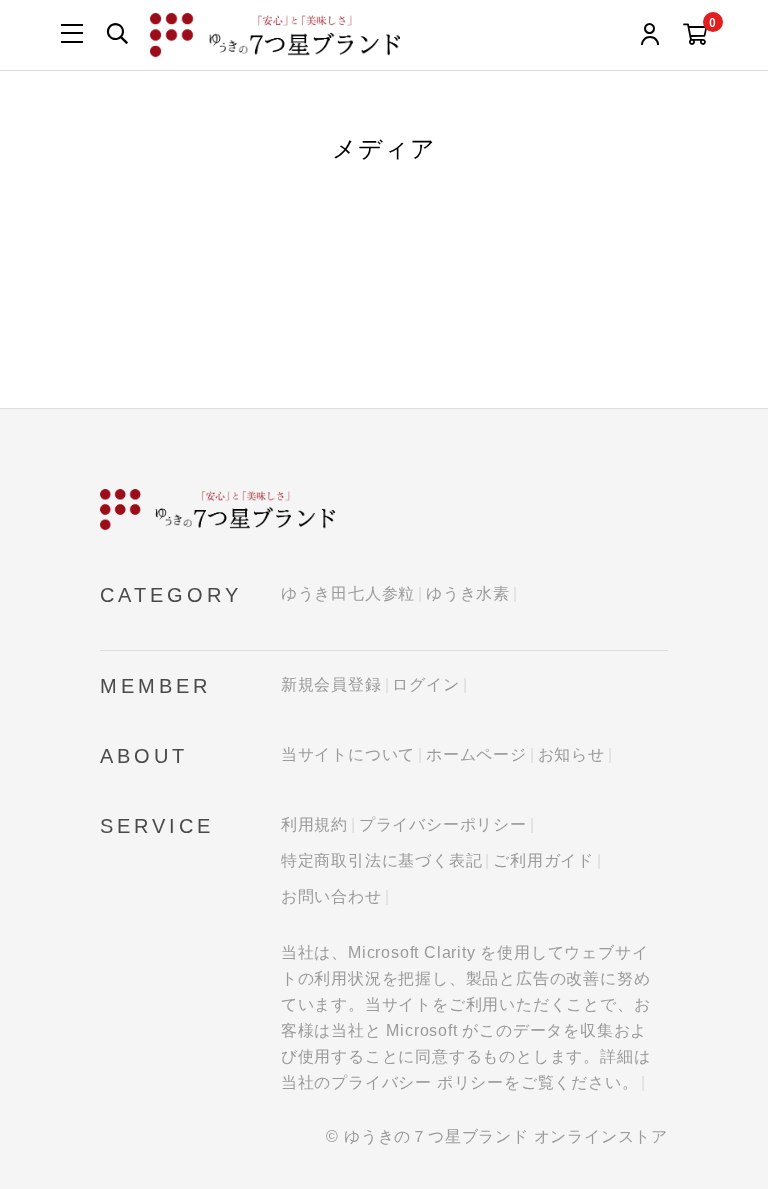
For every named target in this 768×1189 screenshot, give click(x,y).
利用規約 (314, 824)
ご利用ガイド (543, 860)
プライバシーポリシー (443, 824)
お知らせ (571, 754)
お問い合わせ (331, 896)
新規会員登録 (331, 684)
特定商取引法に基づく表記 (382, 860)
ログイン (425, 684)
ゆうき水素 (468, 593)
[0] (695, 35)
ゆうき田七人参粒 (348, 593)
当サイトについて (348, 754)
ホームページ (476, 754)
